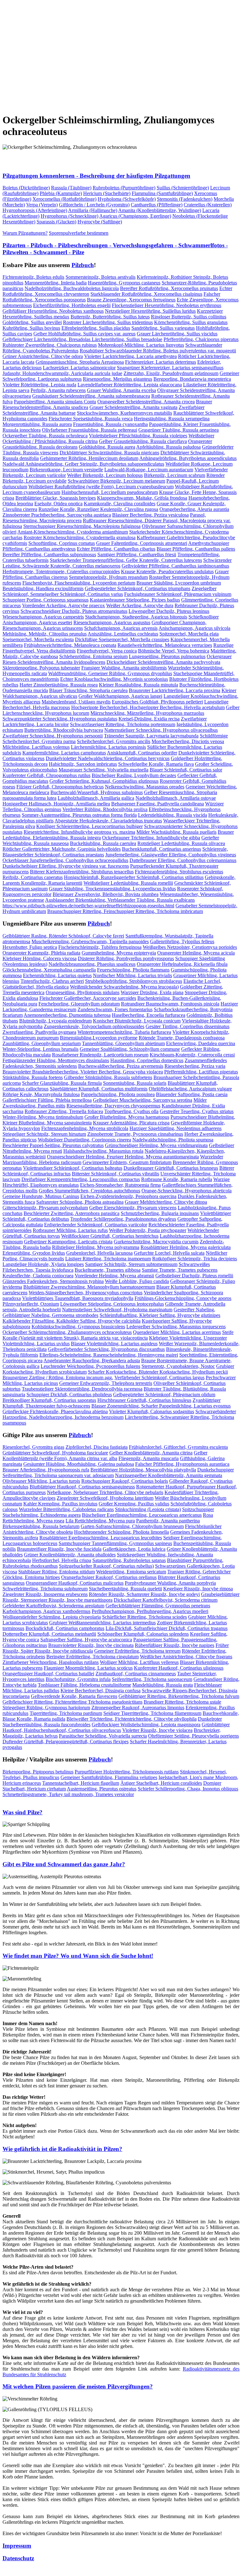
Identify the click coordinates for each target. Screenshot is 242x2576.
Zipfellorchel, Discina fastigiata (97, 1447)
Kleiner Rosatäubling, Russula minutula (138, 685)
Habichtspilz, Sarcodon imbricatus (83, 764)
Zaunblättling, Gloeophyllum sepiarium (42, 1043)
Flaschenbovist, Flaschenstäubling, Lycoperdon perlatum (79, 583)
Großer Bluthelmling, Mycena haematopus (127, 1117)
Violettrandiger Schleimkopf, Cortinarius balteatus (73, 1168)
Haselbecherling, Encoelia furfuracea (149, 1015)
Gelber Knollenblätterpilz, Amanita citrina (151, 1453)
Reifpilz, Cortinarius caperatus (33, 877)
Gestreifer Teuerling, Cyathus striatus (197, 1111)
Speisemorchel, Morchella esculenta (38, 639)
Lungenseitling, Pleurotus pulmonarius (167, 656)
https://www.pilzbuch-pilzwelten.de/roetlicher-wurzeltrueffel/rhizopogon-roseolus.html (88, 906)
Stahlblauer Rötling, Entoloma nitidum (57, 1572)
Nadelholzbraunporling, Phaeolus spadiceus (92, 964)
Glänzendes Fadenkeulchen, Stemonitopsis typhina (53, 1281)
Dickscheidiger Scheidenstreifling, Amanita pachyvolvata (163, 662)
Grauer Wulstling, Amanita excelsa (121, 390)
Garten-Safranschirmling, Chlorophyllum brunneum (132, 1526)
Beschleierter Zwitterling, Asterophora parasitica (72, 1213)
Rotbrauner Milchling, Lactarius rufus (70, 1230)
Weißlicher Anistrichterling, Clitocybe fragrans (186, 1657)
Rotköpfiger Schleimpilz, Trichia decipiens (195, 1259)
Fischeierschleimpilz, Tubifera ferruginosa (100, 947)
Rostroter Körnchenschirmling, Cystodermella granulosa (80, 538)
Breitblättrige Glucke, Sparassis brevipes (56, 498)
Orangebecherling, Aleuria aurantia (194, 509)
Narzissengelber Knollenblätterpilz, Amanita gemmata (169, 1475)
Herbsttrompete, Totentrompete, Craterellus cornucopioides (61, 571)
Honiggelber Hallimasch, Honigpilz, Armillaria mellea (56, 804)
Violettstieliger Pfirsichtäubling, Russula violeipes (138, 436)
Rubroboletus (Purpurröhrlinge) (124, 188)
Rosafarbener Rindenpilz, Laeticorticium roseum (100, 1055)
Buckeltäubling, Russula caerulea (103, 843)
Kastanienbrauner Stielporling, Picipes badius (135, 600)
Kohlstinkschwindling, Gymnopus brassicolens (78, 1327)
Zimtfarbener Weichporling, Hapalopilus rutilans (51, 1662)
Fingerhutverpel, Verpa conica (107, 651)
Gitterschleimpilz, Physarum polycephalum (45, 1208)
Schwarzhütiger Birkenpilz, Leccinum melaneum (116, 481)
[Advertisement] (121, 52)
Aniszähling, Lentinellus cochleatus (123, 634)
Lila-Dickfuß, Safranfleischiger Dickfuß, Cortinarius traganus (167, 1628)
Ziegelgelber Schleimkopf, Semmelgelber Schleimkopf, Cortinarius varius (109, 591)
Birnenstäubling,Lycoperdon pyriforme (99, 1038)
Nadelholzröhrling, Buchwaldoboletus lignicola (72, 288)
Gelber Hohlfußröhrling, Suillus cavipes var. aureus (84, 334)
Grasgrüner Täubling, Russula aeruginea (179, 430)
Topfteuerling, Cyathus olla (131, 1111)
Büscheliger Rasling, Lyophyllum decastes (134, 775)
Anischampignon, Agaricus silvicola (194, 628)
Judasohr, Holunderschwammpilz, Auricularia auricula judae (62, 373)
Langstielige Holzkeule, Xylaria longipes (43, 1264)
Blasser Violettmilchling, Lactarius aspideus (114, 1344)
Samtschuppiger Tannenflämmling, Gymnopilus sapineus (115, 1543)
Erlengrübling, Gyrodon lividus (34, 1253)
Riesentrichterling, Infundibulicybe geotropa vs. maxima (79, 832)
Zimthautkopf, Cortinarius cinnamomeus (136, 1674)
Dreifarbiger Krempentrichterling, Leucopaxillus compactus (81, 1179)
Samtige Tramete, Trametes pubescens (180, 1270)
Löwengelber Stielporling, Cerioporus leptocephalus (112, 1304)
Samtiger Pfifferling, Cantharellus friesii (137, 554)
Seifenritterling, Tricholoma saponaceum (152, 1679)
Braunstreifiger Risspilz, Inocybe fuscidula (59, 1549)
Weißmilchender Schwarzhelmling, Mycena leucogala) (124, 987)
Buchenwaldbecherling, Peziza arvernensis (121, 1066)
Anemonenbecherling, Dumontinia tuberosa (67, 1015)
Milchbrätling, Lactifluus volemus (36, 747)
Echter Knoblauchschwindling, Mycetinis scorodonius (114, 679)
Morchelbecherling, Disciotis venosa (188, 741)
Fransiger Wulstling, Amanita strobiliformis (124, 668)
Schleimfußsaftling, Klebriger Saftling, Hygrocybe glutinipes (160, 1315)
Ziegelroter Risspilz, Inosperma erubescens (45, 1594)
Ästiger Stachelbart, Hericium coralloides (161, 1783)
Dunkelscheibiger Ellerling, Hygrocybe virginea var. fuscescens (66, 866)
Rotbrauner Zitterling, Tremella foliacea (64, 1111)
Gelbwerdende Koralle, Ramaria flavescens (74, 1696)
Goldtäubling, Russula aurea (107, 447)
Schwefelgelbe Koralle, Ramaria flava (156, 764)
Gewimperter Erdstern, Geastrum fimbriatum (127, 1162)
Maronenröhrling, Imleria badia (56, 283)
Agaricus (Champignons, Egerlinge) (135, 216)
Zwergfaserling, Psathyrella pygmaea (39, 1032)
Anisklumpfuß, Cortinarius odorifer (142, 753)
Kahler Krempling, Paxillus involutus (60, 1504)
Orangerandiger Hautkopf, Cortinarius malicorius (75, 1583)
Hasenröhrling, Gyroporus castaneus (124, 283)
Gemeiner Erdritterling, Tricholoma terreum (137, 1651)
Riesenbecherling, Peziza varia (195, 1066)
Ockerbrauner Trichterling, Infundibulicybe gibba (151, 838)
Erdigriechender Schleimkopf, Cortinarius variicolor (96, 1225)
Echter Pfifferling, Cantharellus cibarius (116, 549)
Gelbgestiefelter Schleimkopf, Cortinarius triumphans (138, 588)
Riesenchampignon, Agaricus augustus (112, 622)
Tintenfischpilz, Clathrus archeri (52, 981)
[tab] (121, 1812)
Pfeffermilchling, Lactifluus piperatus (201, 1072)
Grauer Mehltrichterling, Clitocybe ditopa (166, 1202)
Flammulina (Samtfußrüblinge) (162, 193)
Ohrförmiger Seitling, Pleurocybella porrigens (193, 1736)
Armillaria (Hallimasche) (93, 210)
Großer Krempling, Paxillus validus (134, 1504)
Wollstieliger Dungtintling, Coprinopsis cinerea (84, 1140)
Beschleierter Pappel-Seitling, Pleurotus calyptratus (53, 1145)
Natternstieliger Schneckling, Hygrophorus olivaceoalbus (161, 730)
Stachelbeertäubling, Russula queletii (125, 1589)
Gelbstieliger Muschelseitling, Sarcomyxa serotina (143, 1100)
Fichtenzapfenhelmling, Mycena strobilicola (85, 1128)
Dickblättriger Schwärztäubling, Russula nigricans (109, 453)
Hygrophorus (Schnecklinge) (69, 216)
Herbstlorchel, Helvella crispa (62, 1560)
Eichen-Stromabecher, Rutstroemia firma (120, 1185)
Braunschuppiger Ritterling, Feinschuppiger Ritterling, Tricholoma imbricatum (125, 911)
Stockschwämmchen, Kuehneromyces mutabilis (124, 413)
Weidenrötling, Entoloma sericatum (131, 1572)
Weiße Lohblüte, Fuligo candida (137, 1281)
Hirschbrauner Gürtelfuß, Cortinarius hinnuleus (144, 1400)
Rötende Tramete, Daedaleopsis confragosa (182, 1038)
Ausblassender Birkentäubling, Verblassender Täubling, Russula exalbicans (120, 900)
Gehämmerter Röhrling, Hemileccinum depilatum (89, 458)
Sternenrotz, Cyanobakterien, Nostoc (178, 1366)
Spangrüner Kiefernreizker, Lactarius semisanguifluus (170, 368)
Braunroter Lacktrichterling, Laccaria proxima (175, 690)
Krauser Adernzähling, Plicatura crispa (131, 1123)
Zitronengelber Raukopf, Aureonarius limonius (138, 1708)
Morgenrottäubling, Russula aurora (37, 424)
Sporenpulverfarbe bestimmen (79, 233)
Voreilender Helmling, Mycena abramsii (114, 1276)
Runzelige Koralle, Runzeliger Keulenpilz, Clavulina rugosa (98, 509)
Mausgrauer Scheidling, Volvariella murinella (104, 770)
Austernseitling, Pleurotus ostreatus (102, 1789)
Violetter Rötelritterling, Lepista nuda (39, 385)
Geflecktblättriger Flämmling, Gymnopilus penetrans (158, 1606)
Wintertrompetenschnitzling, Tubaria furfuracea (124, 1032)
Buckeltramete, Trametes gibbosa (108, 1270)
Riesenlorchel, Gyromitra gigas (33, 1447)
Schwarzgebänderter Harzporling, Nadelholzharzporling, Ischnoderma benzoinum (119, 1414)
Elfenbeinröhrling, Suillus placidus (96, 328)
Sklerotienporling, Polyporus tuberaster (41, 668)
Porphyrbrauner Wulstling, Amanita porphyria (170, 1583)
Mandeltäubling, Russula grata (163, 1685)
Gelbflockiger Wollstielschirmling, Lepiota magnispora (146, 1725)
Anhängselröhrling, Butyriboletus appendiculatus (188, 458)
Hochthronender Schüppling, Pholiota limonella (121, 1532)
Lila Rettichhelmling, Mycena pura (100, 1521)
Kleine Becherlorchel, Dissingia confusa (101, 1691)
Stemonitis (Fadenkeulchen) (185, 199)
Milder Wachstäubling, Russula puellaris (176, 832)
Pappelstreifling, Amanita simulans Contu (55, 402)
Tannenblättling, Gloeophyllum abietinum (123, 1043)
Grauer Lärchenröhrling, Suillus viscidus (177, 334)
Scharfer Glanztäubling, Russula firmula (62, 1083)
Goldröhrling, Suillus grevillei (32, 322)
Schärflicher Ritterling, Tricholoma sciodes (144, 1617)
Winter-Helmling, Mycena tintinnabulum (43, 1117)
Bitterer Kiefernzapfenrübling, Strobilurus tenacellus (82, 872)
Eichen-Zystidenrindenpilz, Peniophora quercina (128, 1196)
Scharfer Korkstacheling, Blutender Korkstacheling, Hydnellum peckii (158, 1372)
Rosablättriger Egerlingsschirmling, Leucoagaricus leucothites (101, 1538)
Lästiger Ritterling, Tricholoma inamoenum (108, 1259)
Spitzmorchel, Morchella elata (189, 634)
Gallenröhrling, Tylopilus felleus (182, 941)
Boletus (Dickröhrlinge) (26, 188)
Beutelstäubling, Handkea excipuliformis (43, 588)
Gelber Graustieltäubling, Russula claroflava (143, 441)
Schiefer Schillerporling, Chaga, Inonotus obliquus (188, 1789)
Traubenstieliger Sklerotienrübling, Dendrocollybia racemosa (82, 1389)
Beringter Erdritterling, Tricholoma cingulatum (92, 1657)
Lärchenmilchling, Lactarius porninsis (108, 747)
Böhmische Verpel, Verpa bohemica (174, 651)
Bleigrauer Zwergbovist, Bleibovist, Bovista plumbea (106, 894)
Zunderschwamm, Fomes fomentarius (115, 1009)
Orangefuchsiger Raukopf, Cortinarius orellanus (109, 1577)
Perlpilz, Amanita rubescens (58, 390)
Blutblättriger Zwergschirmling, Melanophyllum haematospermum (89, 1287)
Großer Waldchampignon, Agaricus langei (120, 696)
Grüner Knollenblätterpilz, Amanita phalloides (70, 1555)
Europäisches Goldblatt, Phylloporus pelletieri (157, 702)
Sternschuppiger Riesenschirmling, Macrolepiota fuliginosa (82, 526)
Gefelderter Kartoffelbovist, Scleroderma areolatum (53, 1606)
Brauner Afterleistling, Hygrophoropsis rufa (46, 1470)
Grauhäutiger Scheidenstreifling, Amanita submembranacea (91, 396)
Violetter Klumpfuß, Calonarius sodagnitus (152, 1411)
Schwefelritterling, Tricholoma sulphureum (45, 1589)
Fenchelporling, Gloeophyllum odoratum (79, 1004)
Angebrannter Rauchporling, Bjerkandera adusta (92, 1361)
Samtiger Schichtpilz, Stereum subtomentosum (131, 1264)
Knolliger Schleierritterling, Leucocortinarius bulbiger (89, 826)
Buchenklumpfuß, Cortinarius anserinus (161, 849)
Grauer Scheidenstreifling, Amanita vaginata (133, 407)
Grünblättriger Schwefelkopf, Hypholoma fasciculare (55, 1453)
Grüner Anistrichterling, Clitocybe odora (43, 356)
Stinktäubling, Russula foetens (33, 1077)
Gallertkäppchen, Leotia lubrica (134, 1549)
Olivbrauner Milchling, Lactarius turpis (41, 1481)
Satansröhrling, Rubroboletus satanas (129, 1560)
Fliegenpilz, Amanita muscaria (149, 1458)
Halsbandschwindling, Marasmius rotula (103, 1151)
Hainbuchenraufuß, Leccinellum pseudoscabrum (110, 492)
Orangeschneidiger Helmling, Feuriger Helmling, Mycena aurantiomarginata (123, 1157)
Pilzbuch (83, 265)
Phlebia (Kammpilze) (61, 193)
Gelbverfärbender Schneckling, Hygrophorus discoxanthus (106, 1349)
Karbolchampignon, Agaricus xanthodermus (46, 1611)
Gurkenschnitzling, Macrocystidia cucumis (156, 1242)
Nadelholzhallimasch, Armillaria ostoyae (176, 798)
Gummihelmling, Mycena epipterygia (119, 953)
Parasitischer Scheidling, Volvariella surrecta (103, 1736)
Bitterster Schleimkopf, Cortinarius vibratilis (115, 1174)
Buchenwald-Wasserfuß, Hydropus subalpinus (97, 792)
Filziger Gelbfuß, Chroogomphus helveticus (60, 787)
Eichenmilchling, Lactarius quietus (57, 975)
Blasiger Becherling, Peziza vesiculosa (150, 515)
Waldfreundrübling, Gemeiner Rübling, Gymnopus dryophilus (110, 673)
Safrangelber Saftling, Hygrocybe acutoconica (86, 1640)
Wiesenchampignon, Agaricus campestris (43, 617)
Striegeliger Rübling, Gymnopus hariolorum (46, 1708)
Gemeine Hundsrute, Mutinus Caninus (41, 1196)
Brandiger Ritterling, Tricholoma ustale (182, 1702)
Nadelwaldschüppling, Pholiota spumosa (173, 1140)
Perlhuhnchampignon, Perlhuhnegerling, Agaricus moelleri (150, 1611)
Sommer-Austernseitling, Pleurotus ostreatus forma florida (79, 815)
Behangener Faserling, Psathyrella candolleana (158, 804)
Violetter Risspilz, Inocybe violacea (157, 1730)
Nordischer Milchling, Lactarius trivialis (133, 975)
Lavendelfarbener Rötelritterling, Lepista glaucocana (130, 385)
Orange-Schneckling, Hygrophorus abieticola (187, 1191)
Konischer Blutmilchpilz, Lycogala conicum (137, 1021)
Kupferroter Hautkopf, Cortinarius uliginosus (179, 1668)
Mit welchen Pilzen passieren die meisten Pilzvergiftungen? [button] (78, 2386)
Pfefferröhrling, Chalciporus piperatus (201, 339)
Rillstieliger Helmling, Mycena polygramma (96, 1247)
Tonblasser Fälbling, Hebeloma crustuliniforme (84, 1685)
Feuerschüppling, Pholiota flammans (133, 970)
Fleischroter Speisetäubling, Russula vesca (91, 419)
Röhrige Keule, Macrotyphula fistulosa (41, 1094)
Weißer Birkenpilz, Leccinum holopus (105, 475)
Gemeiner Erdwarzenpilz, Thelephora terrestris (106, 1383)
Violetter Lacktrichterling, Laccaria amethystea (130, 356)
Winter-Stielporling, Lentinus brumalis (40, 1049)
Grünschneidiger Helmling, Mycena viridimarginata (156, 1145)
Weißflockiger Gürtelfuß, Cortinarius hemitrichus (110, 1236)
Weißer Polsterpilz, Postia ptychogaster (148, 1230)
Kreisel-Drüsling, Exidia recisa (149, 719)
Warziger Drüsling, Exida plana (152, 992)
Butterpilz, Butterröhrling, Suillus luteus (110, 317)
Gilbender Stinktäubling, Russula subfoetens (108, 1077)
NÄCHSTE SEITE (68, 105)
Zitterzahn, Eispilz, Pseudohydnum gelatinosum (171, 373)
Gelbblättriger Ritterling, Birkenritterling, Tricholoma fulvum (179, 1696)
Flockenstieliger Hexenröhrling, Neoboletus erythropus (167, 305)
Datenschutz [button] (18, 2558)
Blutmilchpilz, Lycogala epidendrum (55, 1021)
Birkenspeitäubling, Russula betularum (41, 1526)
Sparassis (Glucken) (56, 222)
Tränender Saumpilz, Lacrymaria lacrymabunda (151, 736)
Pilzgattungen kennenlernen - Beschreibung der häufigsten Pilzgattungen (96, 176)
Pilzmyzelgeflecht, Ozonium (31, 1304)
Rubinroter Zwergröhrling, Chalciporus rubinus (50, 345)
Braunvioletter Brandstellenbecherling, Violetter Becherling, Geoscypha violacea (83, 1072)
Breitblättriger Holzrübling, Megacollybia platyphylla (143, 1470)
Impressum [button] (17, 2546)
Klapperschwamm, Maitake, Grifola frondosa (142, 498)
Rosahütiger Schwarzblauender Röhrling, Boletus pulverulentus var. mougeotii (158, 351)
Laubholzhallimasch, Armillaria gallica (96, 798)
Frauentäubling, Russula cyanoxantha (110, 424)
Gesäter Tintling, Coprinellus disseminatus (187, 1026)
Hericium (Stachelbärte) (107, 193)
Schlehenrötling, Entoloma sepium (93, 656)
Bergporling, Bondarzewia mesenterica (192, 379)
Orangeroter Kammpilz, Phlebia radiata (41, 953)
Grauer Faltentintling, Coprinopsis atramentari (142, 543)
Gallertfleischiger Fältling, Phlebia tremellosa (47, 1100)
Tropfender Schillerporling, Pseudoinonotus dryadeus (123, 1219)
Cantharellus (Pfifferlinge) (157, 205)
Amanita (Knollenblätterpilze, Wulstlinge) (160, 210)
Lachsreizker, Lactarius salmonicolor (79, 368)
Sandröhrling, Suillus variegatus (163, 328)
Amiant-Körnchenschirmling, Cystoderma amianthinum (73, 532)
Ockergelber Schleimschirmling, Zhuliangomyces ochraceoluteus (67, 1332)
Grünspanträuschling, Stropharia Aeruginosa (80, 362)
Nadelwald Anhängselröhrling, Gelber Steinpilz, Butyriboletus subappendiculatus (83, 464)
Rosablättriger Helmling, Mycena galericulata (186, 1247)
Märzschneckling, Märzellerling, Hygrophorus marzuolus (147, 713)
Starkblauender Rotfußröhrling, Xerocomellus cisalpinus (146, 294)
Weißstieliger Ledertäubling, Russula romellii (128, 883)
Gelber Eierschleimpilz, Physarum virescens (133, 1208)
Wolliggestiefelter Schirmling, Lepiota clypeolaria (52, 1617)
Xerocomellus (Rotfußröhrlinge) (64, 199)
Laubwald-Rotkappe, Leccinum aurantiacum (149, 470)
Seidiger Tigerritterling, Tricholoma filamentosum (152, 1713)
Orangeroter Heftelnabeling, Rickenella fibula (182, 964)
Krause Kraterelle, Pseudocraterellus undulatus (167, 571)
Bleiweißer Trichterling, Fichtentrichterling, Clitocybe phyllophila (132, 1719)
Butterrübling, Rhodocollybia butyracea (64, 730)
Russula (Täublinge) (71, 188)
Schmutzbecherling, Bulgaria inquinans (160, 1213)
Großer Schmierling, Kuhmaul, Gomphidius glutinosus (104, 781)
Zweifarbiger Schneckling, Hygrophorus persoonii (53, 736)
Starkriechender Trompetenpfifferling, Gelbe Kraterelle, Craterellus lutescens (126, 560)
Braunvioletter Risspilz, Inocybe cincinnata (91, 1645)
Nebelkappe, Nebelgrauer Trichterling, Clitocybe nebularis (105, 1492)
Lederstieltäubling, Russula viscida (173, 815)
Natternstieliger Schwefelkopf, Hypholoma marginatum (117, 1310)
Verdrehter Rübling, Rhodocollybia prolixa (105, 809)
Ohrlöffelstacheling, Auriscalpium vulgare (190, 1089)
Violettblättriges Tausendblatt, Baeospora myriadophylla (78, 1298)
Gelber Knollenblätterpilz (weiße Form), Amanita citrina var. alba (105, 1456)
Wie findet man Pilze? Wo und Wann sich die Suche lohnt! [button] (78, 1956)
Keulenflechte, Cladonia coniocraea (38, 1276)
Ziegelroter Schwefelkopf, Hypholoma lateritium (105, 1498)
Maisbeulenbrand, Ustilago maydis (76, 702)
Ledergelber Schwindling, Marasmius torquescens (176, 1327)
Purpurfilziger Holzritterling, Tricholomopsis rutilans (127, 1772)
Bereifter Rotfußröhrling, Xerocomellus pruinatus (169, 288)
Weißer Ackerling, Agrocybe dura (140, 605)
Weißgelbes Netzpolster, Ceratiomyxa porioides (190, 947)
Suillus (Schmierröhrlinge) (183, 188)
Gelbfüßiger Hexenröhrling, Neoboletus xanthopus (53, 311)
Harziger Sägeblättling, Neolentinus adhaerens (176, 1128)
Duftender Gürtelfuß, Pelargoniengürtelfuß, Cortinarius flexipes (66, 1742)
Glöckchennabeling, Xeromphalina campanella (49, 970)
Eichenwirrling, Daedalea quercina (201, 1043)
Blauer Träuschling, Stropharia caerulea (88, 690)
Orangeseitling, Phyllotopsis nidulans (83, 992)
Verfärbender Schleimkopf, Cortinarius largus (159, 1378)
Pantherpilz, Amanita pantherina (168, 1521)
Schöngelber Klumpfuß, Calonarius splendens (143, 1634)
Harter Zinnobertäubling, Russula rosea (59, 685)
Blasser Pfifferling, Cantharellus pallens (196, 549)
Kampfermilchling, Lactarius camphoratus (64, 753)
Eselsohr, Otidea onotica (58, 504)
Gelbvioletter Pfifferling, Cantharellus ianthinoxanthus (175, 566)
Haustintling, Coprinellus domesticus (147, 1060)
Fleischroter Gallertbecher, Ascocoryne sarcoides (88, 998)
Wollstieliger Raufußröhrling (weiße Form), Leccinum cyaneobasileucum (101, 487)
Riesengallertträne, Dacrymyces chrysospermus (113, 1106)
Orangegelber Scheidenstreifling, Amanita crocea (146, 402)
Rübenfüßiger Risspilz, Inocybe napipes (175, 1645)
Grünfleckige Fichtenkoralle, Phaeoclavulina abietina (55, 1411)
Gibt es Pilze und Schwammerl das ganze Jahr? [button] (64, 1864)
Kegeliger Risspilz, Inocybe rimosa (198, 1589)
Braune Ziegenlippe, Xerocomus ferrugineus (131, 300)
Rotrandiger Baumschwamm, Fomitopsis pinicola (170, 1004)
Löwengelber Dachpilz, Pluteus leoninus (169, 611)
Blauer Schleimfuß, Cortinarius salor (186, 770)
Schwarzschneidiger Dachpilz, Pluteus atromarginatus (74, 611)
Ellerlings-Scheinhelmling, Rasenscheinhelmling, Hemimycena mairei (109, 1355)
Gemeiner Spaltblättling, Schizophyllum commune (130, 1049)
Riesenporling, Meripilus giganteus (118, 379)
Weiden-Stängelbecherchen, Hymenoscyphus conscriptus (86, 1293)
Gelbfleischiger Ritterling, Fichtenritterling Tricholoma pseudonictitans (72, 1702)
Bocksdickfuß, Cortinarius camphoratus (65, 1628)
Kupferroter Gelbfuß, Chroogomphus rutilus (46, 775)
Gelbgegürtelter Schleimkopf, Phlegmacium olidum (164, 1394)
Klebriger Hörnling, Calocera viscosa (40, 958)
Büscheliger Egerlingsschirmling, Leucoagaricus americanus (142, 1515)
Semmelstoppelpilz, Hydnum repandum (108, 577)
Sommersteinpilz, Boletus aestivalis (101, 277)
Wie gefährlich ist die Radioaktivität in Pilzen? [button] (62, 2149)
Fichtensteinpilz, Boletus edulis (33, 277)
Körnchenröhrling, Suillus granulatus (191, 322)
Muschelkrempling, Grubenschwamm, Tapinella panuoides (90, 941)
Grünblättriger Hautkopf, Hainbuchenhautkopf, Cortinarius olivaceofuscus (116, 1727)
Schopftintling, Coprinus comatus (62, 543)
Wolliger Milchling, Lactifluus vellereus (139, 1662)
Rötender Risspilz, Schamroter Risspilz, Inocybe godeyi (144, 1594)
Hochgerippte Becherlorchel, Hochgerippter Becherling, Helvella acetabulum (148, 707)
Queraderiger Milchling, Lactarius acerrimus (177, 1332)
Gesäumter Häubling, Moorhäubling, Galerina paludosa (79, 1464)
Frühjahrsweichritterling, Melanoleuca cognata (70, 645)
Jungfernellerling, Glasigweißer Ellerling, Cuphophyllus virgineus (171, 855)
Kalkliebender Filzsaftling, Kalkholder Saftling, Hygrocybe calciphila (72, 1321)
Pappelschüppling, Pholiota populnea (118, 1094)
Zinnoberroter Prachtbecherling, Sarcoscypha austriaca (57, 515)
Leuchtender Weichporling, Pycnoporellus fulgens (90, 1366)
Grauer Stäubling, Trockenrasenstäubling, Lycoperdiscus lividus (112, 889)
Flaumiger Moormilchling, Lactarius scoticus (88, 1668)
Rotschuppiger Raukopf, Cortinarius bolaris (125, 1481)
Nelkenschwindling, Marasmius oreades (145, 787)
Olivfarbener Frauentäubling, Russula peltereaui (89, 430)
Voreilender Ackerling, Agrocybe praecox (63, 605)
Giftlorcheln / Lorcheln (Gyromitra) (94, 205)
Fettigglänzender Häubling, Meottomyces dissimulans (56, 1060)
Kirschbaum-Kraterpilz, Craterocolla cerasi (192, 1055)
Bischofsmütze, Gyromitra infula (78, 1679)
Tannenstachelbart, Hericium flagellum (81, 1783)
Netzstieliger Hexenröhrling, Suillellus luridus (150, 311)
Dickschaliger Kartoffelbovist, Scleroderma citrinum (166, 1600)
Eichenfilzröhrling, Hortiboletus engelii (72, 305)
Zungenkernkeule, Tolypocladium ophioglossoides (94, 1026)
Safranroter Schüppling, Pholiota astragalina (80, 1202)
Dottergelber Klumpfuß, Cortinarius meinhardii (49, 1634)
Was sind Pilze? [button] (23, 1812)
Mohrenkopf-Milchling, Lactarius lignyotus (141, 345)
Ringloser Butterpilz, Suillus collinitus (189, 317)
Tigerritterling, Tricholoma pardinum (66, 1713)
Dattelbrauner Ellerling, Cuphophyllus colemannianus (183, 860)
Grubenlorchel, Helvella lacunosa (99, 1253)
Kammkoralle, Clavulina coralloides (120, 504)
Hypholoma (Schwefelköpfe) (127, 199)
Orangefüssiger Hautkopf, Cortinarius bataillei (48, 1674)
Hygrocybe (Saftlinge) (100, 222)
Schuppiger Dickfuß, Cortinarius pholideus (69, 1394)
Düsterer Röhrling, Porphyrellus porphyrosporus (126, 958)
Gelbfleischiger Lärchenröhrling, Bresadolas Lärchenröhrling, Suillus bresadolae (82, 339)
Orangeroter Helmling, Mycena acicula (196, 953)
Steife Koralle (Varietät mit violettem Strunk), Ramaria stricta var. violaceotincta (118, 1335)
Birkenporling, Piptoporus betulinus (38, 1772)
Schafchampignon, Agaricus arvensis (121, 628)
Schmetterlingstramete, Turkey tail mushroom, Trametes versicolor (68, 1794)
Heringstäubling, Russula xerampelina (172, 419)
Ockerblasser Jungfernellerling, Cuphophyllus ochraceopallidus (65, 860)
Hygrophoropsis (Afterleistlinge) (35, 210)
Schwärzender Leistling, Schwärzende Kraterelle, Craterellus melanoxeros (117, 563)
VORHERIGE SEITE (25, 105)
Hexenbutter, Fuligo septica (30, 947)
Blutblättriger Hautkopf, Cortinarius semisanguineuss (82, 1487)
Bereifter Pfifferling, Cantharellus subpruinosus (49, 554)
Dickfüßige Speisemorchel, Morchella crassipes (122, 639)
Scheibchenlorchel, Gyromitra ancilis (114, 741)
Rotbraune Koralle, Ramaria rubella (177, 1179)
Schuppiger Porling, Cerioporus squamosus (46, 600)
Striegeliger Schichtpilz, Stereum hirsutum (44, 1134)
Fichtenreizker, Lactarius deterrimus (161, 362)
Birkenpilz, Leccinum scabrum (175, 475)
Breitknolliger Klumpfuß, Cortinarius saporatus (49, 1400)
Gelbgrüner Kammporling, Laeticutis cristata (68, 1242)
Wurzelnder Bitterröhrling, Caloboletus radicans (66, 1509)
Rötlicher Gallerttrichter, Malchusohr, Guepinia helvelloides (62, 849)
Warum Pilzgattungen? (25, 233)
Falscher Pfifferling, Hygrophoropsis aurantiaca (182, 1464)
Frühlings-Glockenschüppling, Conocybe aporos (183, 1298)
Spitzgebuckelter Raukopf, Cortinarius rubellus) (106, 1566)
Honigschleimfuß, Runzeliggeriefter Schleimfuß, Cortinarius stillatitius (134, 877)
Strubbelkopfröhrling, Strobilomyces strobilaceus (134, 981)
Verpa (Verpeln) (42, 205)
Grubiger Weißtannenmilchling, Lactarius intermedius (102, 1623)
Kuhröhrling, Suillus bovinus (31, 328)
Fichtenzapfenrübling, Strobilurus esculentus (179, 872)
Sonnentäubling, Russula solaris (135, 1083)
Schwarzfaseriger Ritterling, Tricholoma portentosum (123, 724)
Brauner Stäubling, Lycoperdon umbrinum (179, 583)
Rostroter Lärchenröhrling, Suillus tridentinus (108, 322)
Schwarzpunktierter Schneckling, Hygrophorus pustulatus (60, 719)
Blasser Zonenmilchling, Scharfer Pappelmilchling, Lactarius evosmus (161, 1406)
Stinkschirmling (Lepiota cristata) (148, 1509)
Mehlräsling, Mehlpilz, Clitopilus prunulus (45, 634)
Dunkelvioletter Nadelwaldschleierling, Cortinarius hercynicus (108, 758)
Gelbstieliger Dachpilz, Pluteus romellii (194, 1276)
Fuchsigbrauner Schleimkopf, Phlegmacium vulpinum (178, 594)
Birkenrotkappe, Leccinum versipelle (66, 470)
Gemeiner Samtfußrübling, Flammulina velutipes (109, 1777)
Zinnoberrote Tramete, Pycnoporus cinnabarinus (135, 1134)
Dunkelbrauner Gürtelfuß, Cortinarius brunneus (171, 1168)
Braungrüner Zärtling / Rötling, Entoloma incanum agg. (58, 1378)
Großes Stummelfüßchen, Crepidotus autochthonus (89, 1191)
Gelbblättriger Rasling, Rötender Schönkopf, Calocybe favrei (63, 936)
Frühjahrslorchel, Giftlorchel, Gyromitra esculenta (178, 1447)
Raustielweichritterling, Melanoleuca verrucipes (165, 645)
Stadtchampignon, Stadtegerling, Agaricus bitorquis (136, 617)
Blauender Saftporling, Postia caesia (192, 1094)
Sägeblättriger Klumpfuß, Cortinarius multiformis (99, 1089)
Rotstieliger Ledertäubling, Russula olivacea (181, 843)
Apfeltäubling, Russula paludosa (168, 447)
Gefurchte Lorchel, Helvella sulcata (169, 1253)
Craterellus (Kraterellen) (208, 205)
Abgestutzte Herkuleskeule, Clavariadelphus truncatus (108, 821)
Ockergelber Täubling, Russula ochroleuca (45, 436)
